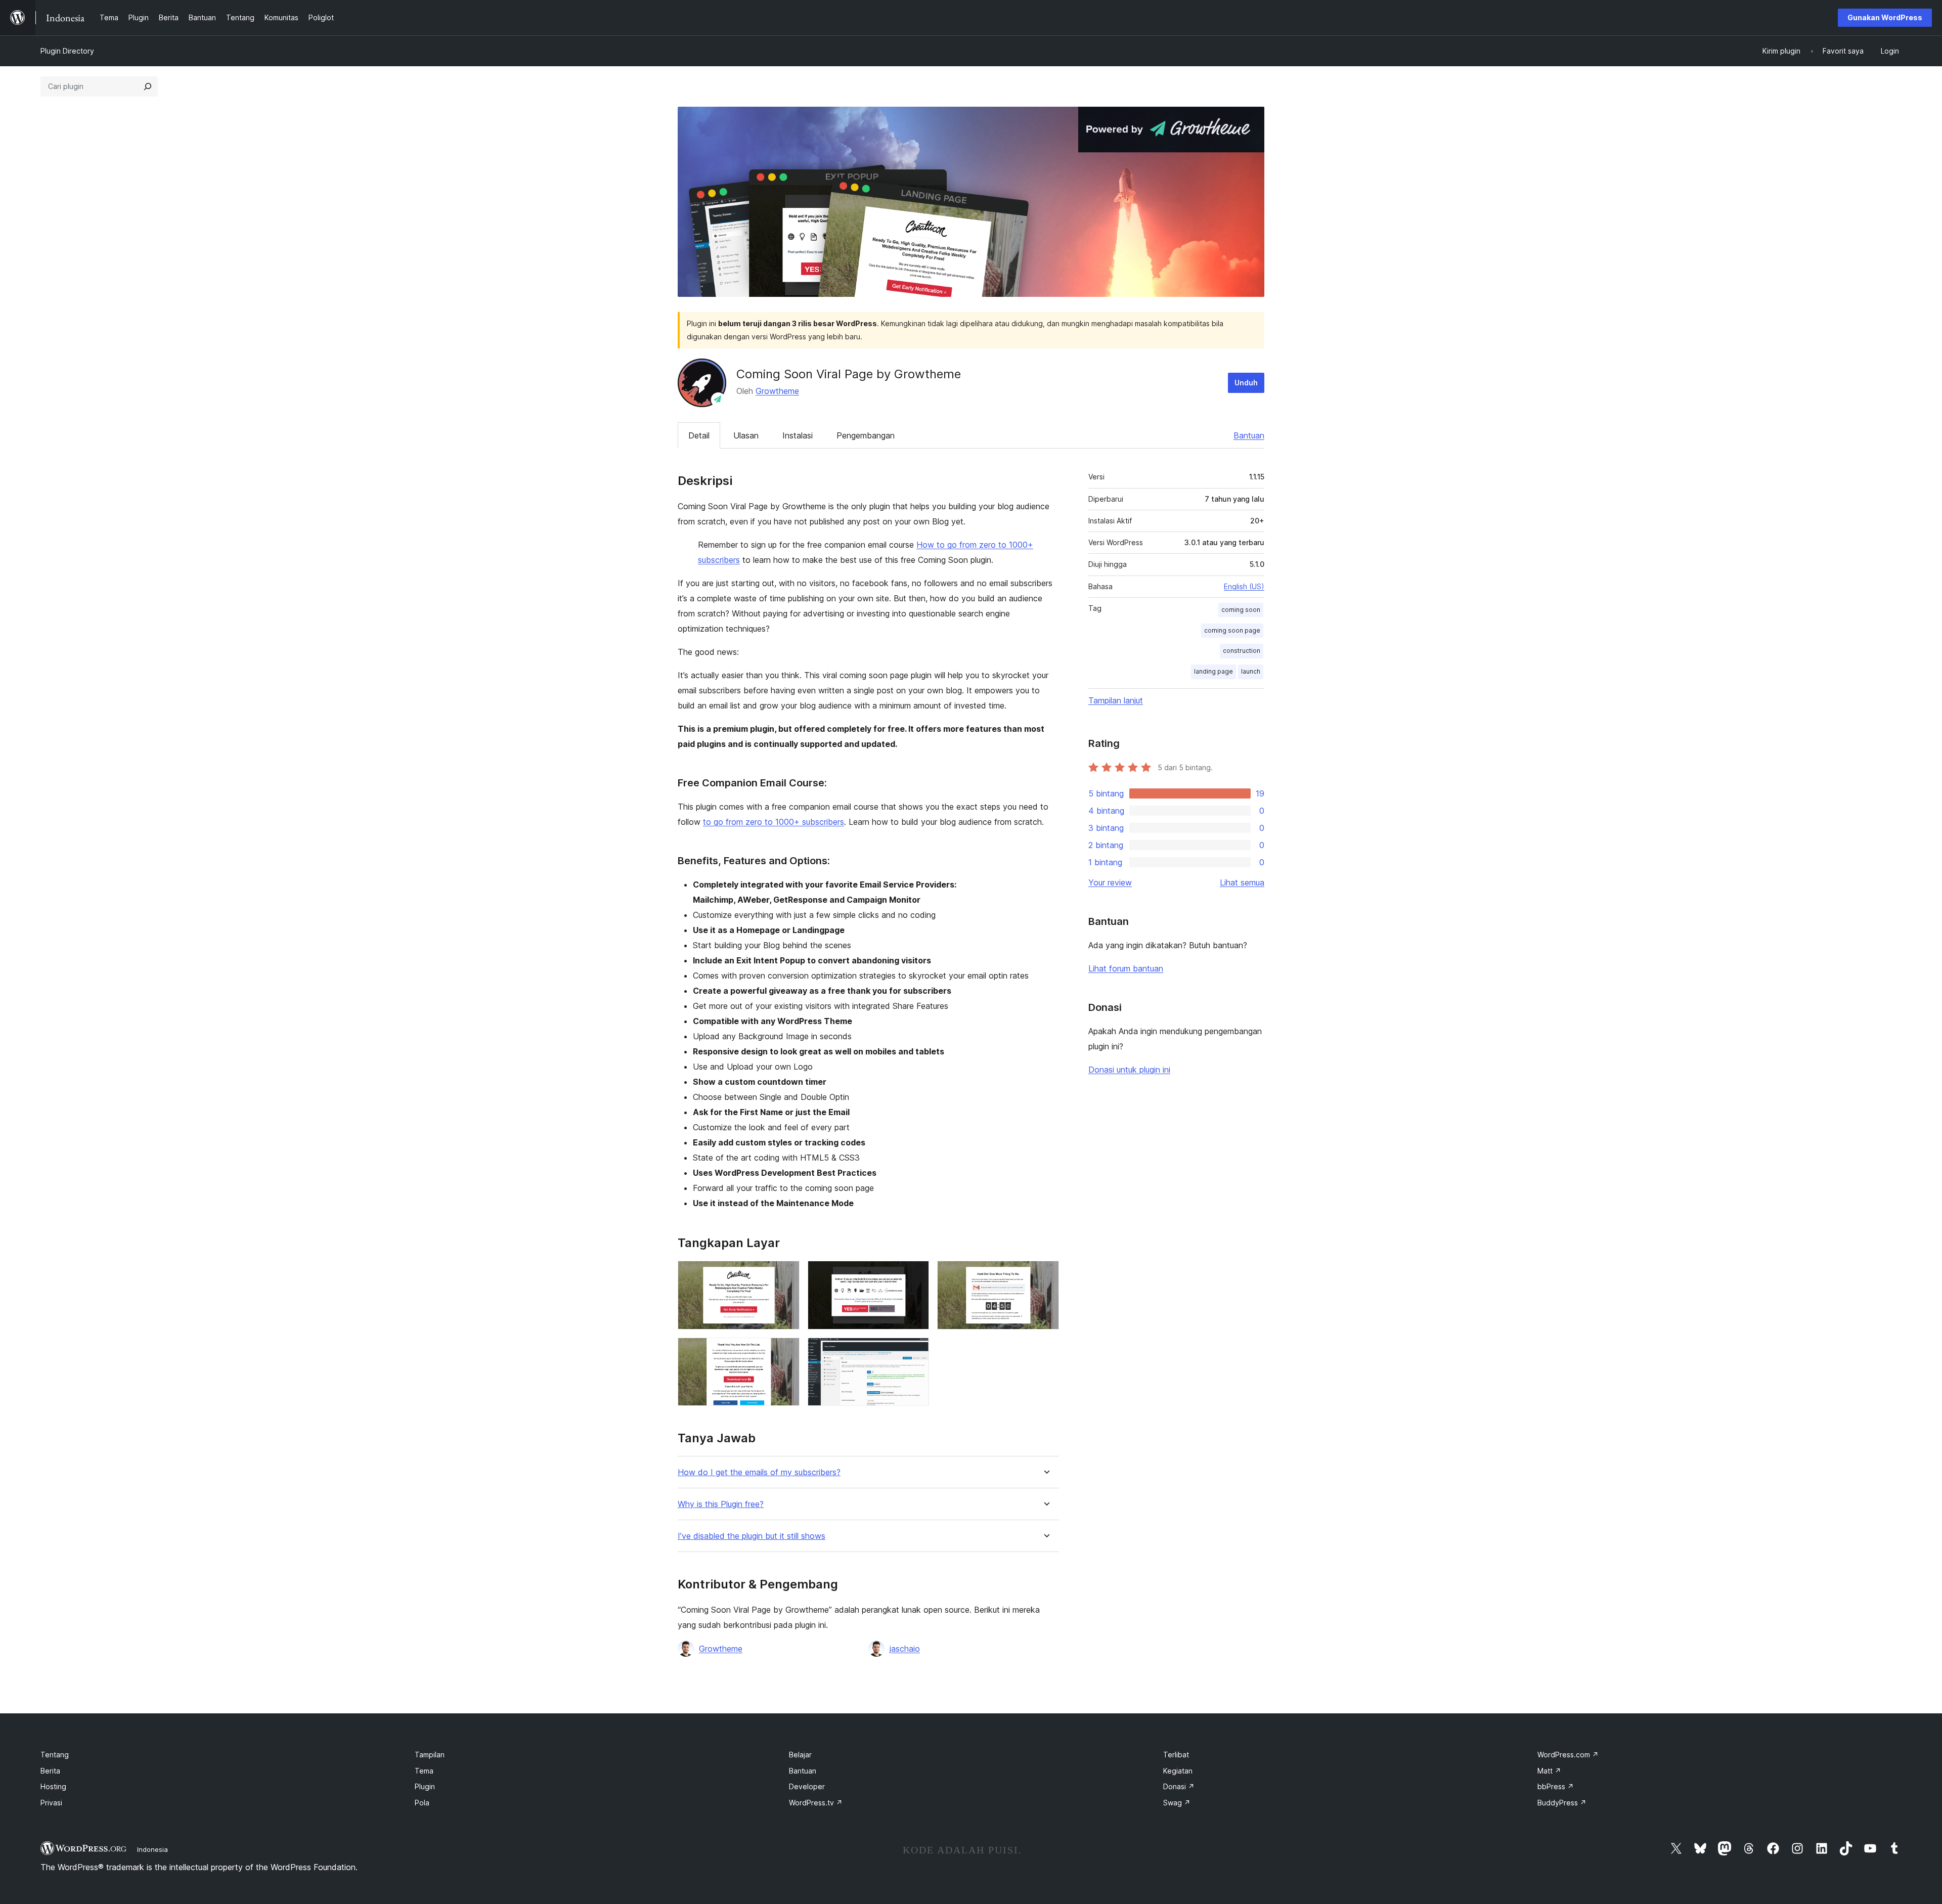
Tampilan (430, 1755)
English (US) (1244, 586)
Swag (1177, 1803)
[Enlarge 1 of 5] (786, 1274)
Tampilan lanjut (1116, 700)
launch (1251, 671)
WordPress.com (1568, 1755)
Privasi (51, 1803)
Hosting (53, 1786)
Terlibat (1176, 1755)
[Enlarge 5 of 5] (915, 1351)
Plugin (425, 1786)
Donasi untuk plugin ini (1129, 1070)
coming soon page (1232, 630)
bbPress (1556, 1786)
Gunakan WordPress (1885, 17)
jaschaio (905, 1649)
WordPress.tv (816, 1803)
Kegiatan (1178, 1771)
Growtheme (777, 391)
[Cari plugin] (148, 86)
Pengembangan (866, 435)
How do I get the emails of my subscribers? (759, 1472)
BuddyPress (1562, 1803)
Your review (1110, 882)
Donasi (1179, 1786)
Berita (50, 1771)
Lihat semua (1242, 882)
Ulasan (746, 435)
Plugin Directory (67, 51)
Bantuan (1249, 435)
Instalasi (798, 435)
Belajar (800, 1755)
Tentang (55, 1755)
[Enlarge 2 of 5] (915, 1274)
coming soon (1241, 610)
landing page (1213, 671)
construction (1242, 651)
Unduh (1246, 383)
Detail (699, 435)
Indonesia (152, 1849)
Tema (424, 1771)
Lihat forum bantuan (1126, 968)
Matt (1549, 1771)
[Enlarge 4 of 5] (786, 1351)
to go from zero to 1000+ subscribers (774, 822)
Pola (422, 1803)
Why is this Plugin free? (721, 1504)
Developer (807, 1786)
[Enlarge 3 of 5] (1045, 1274)
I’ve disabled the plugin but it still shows (752, 1536)
